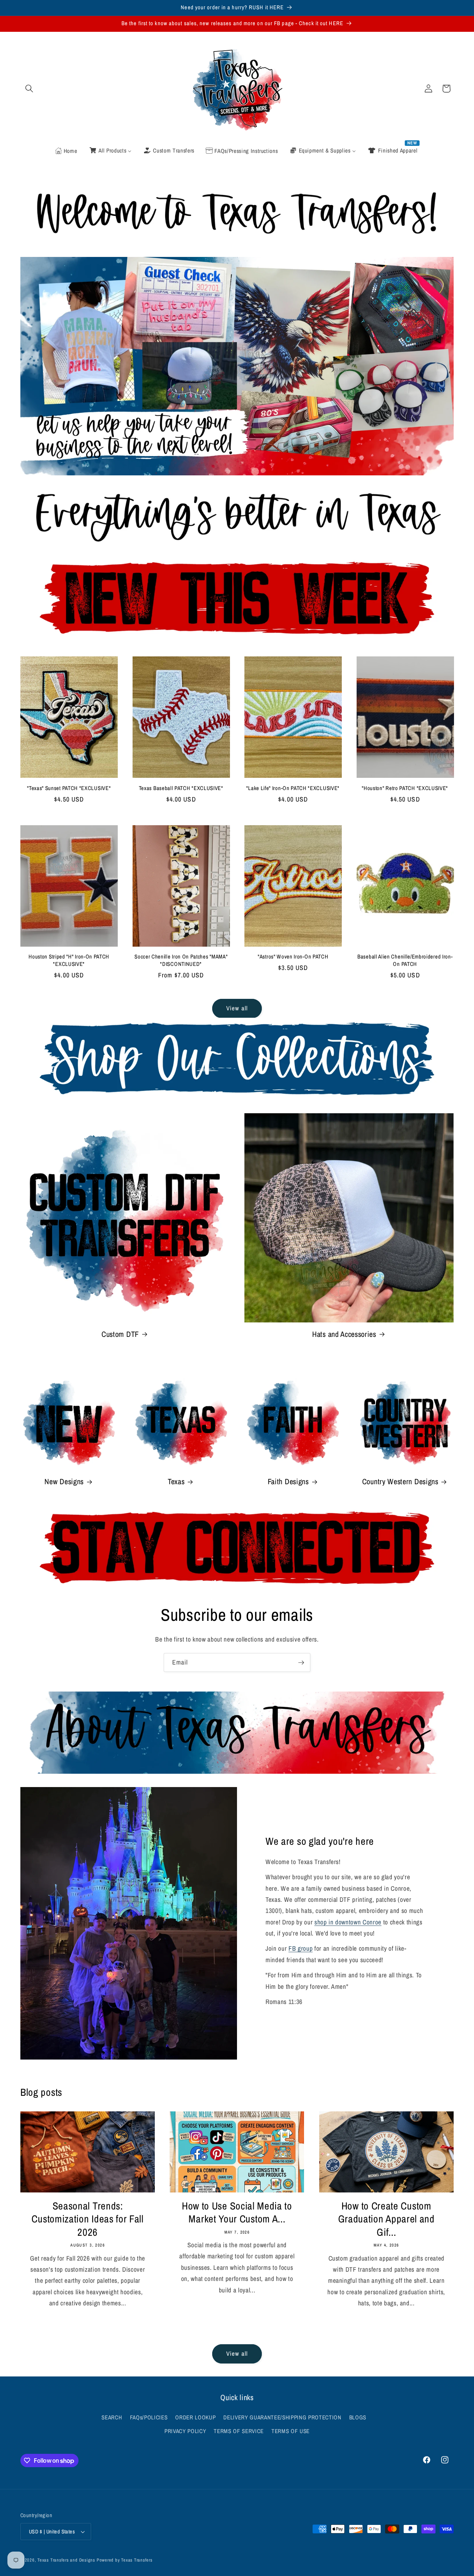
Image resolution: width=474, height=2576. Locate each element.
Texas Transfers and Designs (66, 2560)
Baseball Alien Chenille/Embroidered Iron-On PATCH (405, 961)
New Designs (64, 1482)
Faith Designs (288, 1482)
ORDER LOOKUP (195, 2417)
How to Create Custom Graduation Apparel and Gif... (386, 2219)
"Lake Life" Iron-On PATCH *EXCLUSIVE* (293, 788)
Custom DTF (120, 1334)
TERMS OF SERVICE (239, 2431)
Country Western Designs (400, 1482)
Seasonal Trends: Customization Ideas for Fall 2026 (87, 2219)
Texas (176, 1482)
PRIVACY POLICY (185, 2431)
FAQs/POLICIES (149, 2417)
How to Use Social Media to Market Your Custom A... (237, 2212)
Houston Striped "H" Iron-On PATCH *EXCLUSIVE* (69, 961)
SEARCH (112, 2417)
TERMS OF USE (291, 2431)
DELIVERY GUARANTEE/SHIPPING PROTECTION (282, 2417)
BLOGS (358, 2417)
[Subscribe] (301, 1663)
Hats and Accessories (344, 1334)
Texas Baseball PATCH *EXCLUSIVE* (181, 788)
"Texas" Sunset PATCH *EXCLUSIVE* (69, 788)
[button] (29, 88)
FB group (301, 1948)
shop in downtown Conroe (348, 1922)
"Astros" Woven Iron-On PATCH (293, 957)
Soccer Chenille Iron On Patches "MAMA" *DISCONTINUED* (181, 961)
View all (237, 1008)
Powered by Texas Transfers (125, 2560)
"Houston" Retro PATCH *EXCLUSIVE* (405, 788)
